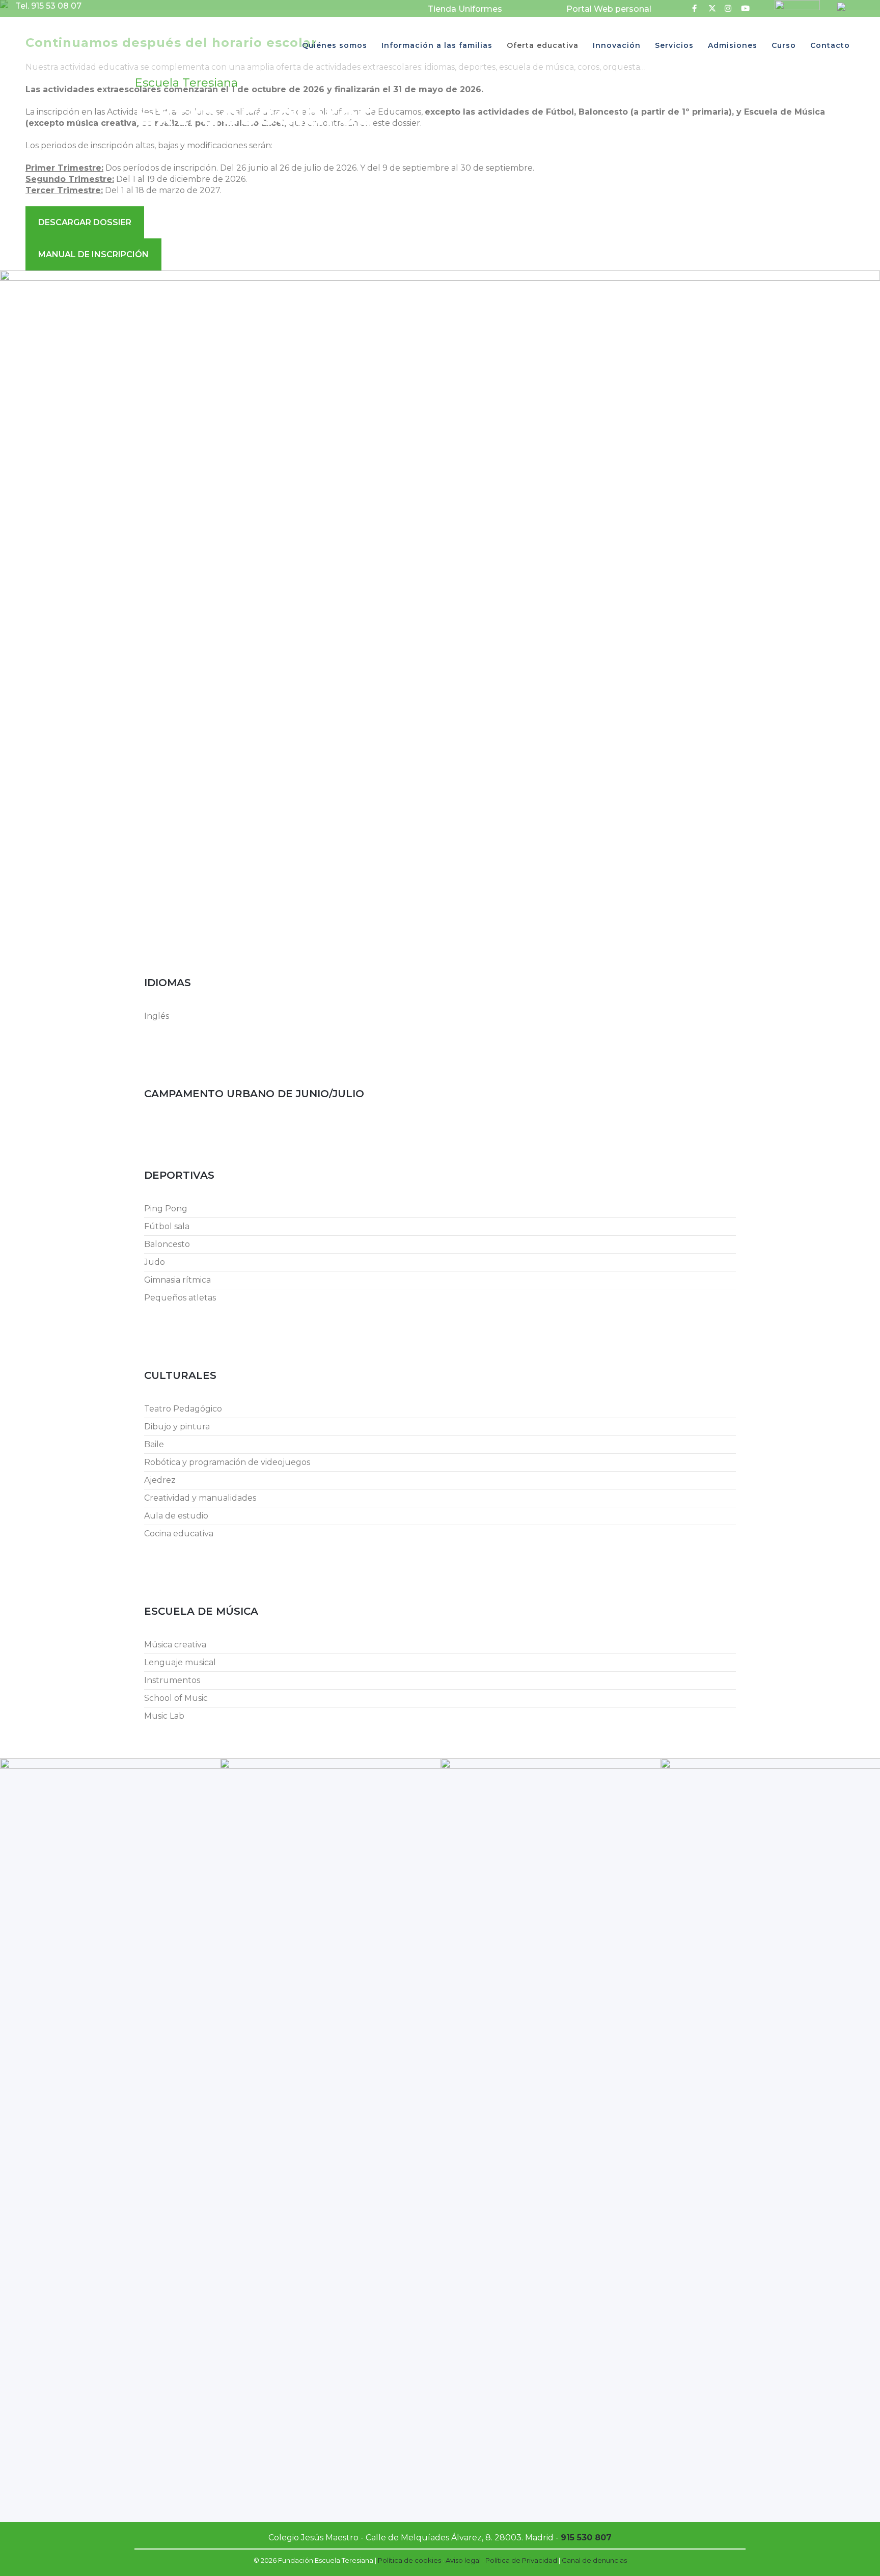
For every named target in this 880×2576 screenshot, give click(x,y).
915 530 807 (586, 2538)
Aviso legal (463, 2560)
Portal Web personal (609, 9)
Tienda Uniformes (465, 9)
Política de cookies (409, 2560)
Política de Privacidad (521, 2560)
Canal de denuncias (594, 2560)
